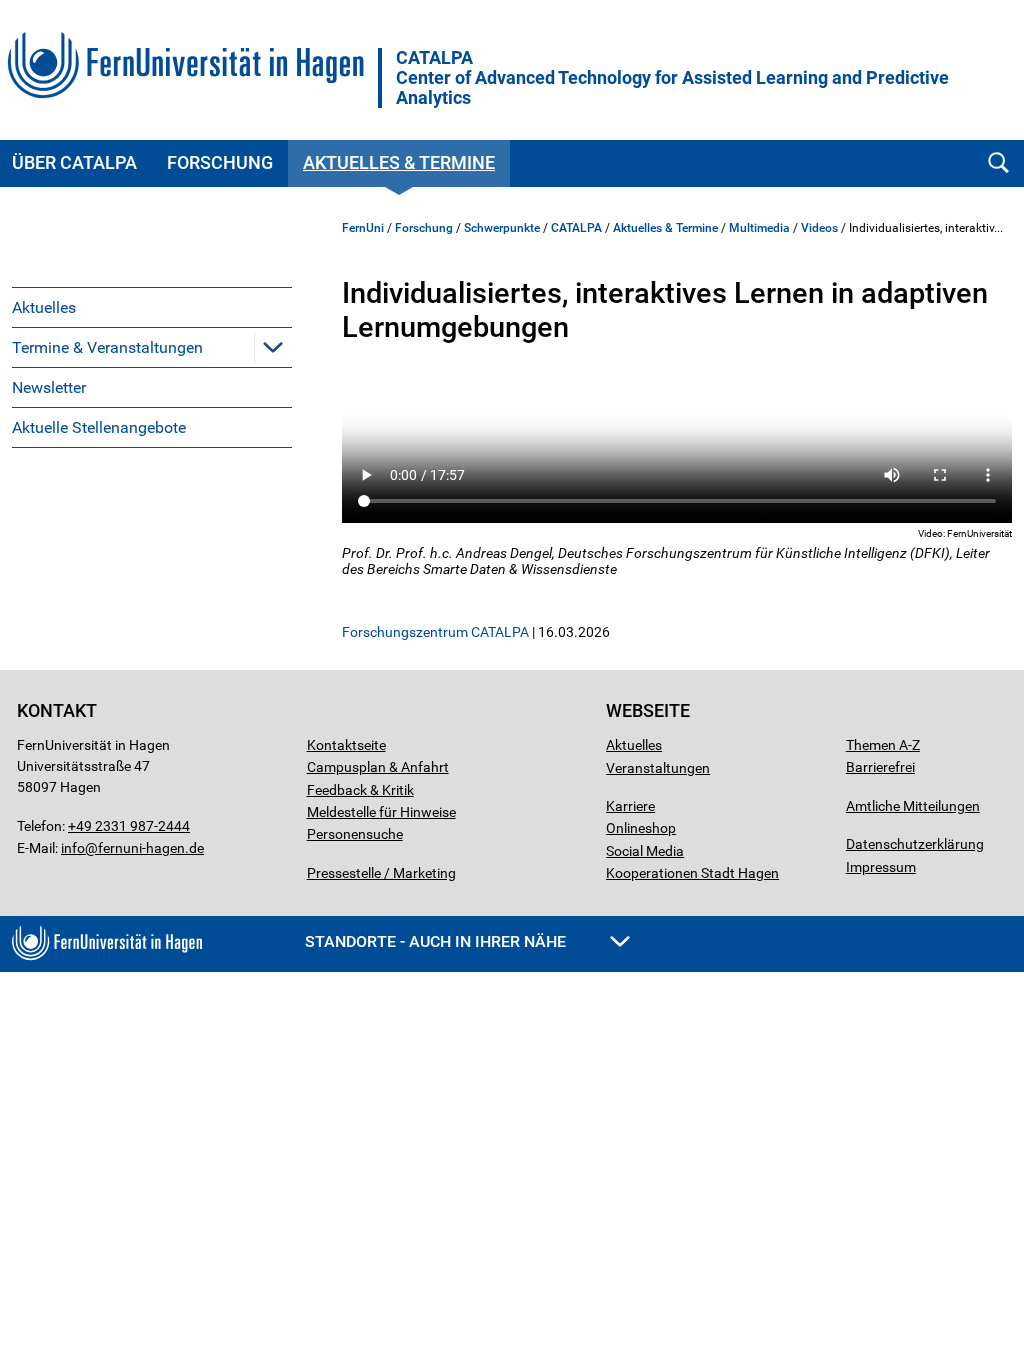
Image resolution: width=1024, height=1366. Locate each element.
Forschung (220, 162)
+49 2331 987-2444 (129, 826)
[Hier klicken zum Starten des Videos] (677, 448)
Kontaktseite (346, 745)
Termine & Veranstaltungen (107, 347)
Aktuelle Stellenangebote (99, 427)
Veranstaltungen (658, 768)
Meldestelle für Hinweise (381, 812)
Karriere (630, 806)
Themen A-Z (883, 745)
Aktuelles (44, 307)
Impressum (881, 867)
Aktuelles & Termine (399, 162)
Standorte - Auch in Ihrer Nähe (437, 941)
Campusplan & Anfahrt (378, 767)
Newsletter (49, 387)
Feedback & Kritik (360, 790)
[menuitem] (152, 307)
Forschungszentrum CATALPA (435, 632)
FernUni (363, 228)
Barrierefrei (880, 767)
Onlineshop (641, 828)
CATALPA (672, 78)
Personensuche (355, 834)
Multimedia (759, 228)
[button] (273, 347)
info (73, 848)
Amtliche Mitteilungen (913, 806)
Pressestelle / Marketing (381, 873)
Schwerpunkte (502, 228)
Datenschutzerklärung (915, 844)
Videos (819, 228)
